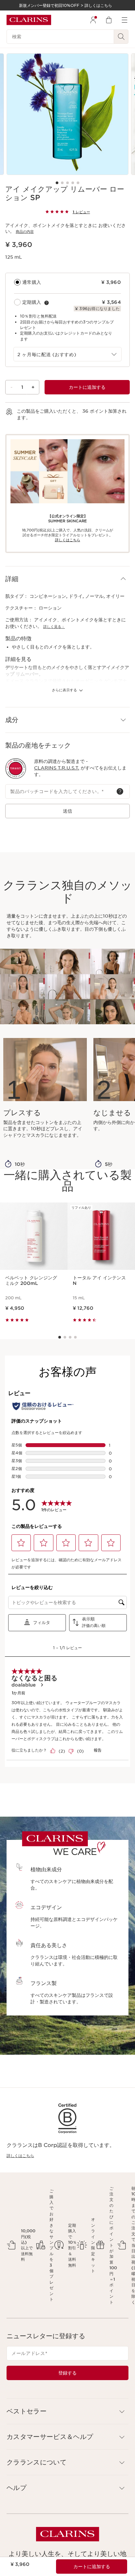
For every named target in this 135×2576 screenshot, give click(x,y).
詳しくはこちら (20, 2156)
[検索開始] (121, 37)
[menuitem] (93, 20)
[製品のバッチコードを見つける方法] (120, 791)
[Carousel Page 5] (78, 183)
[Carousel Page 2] (62, 183)
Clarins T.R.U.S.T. (57, 768)
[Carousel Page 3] (67, 183)
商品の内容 (25, 232)
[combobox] (67, 354)
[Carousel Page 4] (73, 183)
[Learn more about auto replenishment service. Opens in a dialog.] (47, 303)
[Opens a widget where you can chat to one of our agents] (110, 2565)
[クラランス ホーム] (29, 20)
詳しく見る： (54, 627)
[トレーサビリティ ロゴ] (16, 769)
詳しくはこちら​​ (68, 540)
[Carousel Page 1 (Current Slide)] (57, 183)
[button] (67, 579)
